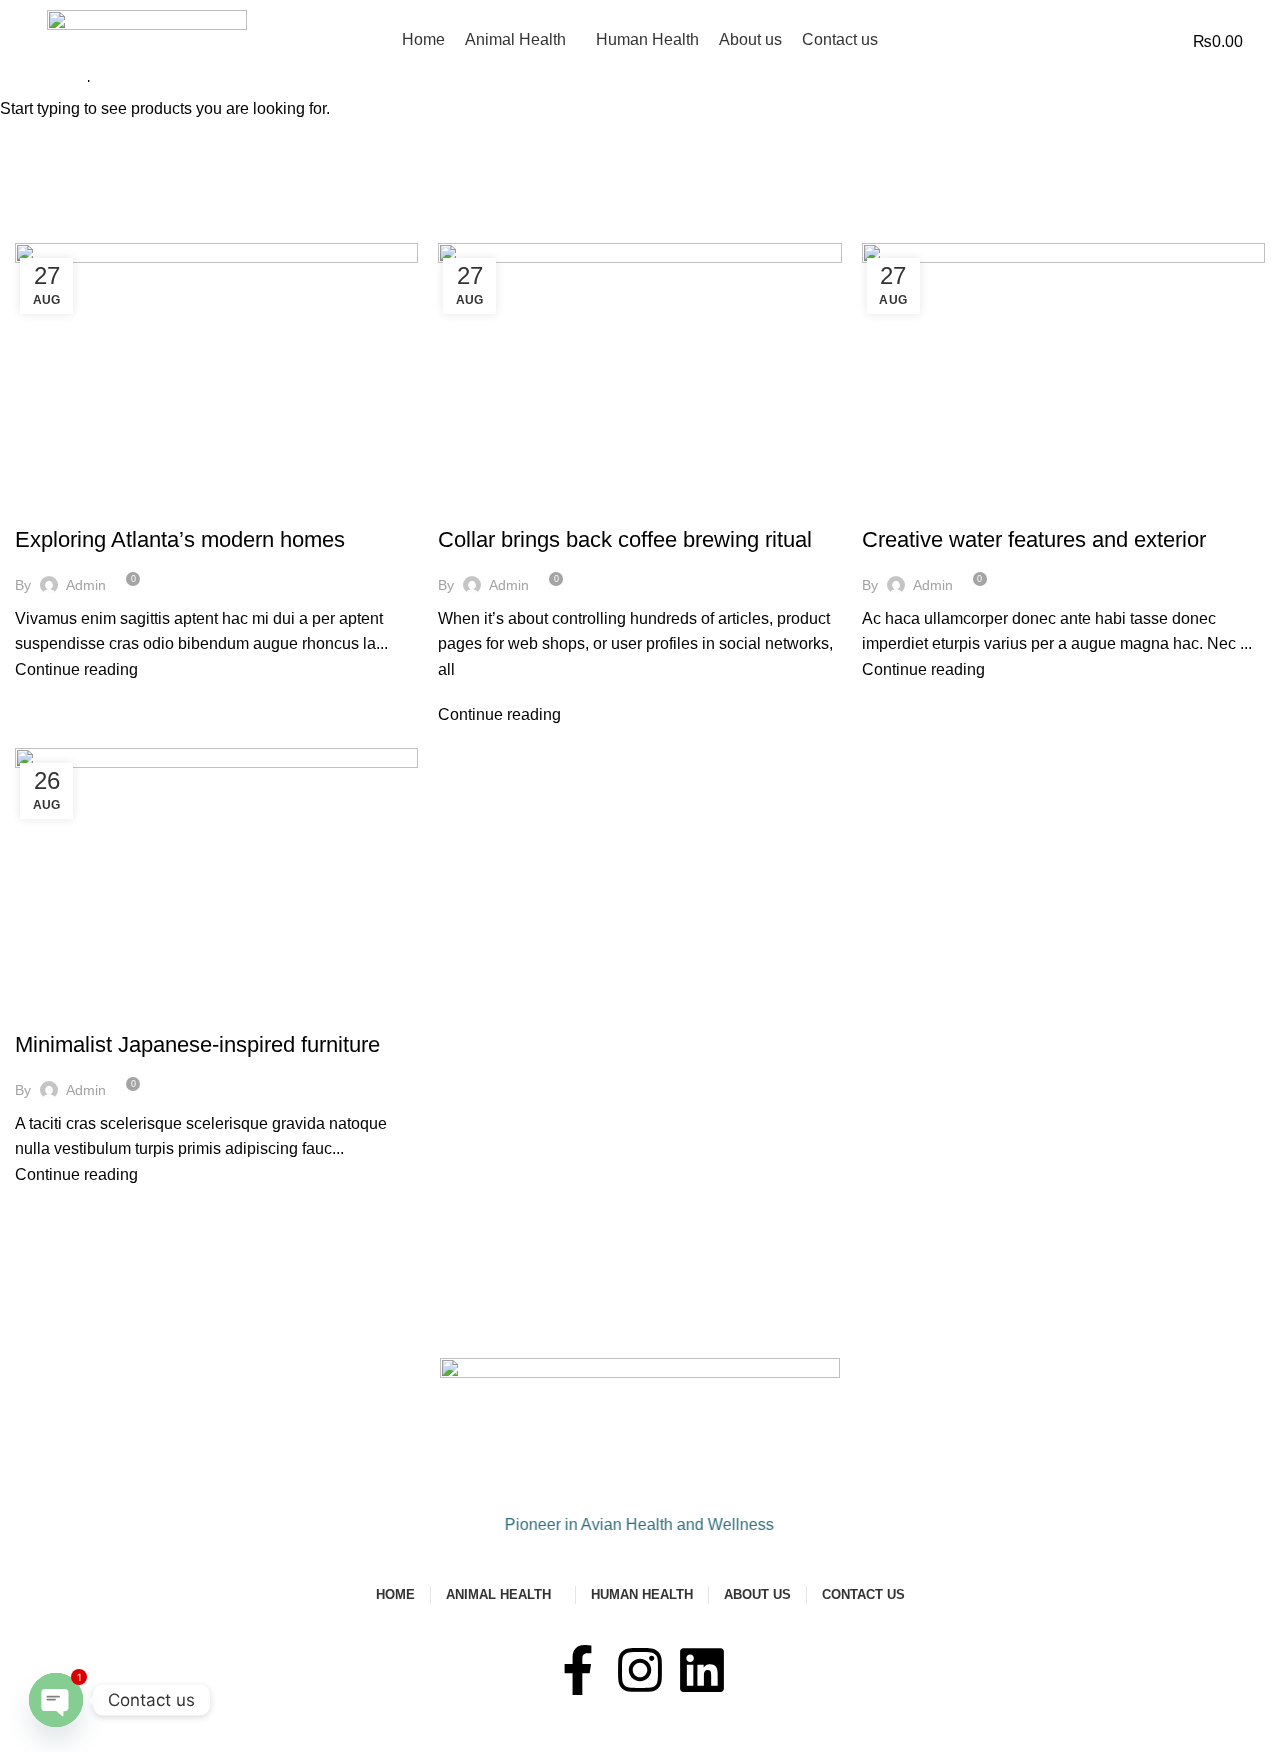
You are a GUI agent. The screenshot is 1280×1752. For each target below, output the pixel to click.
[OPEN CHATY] (56, 1700)
